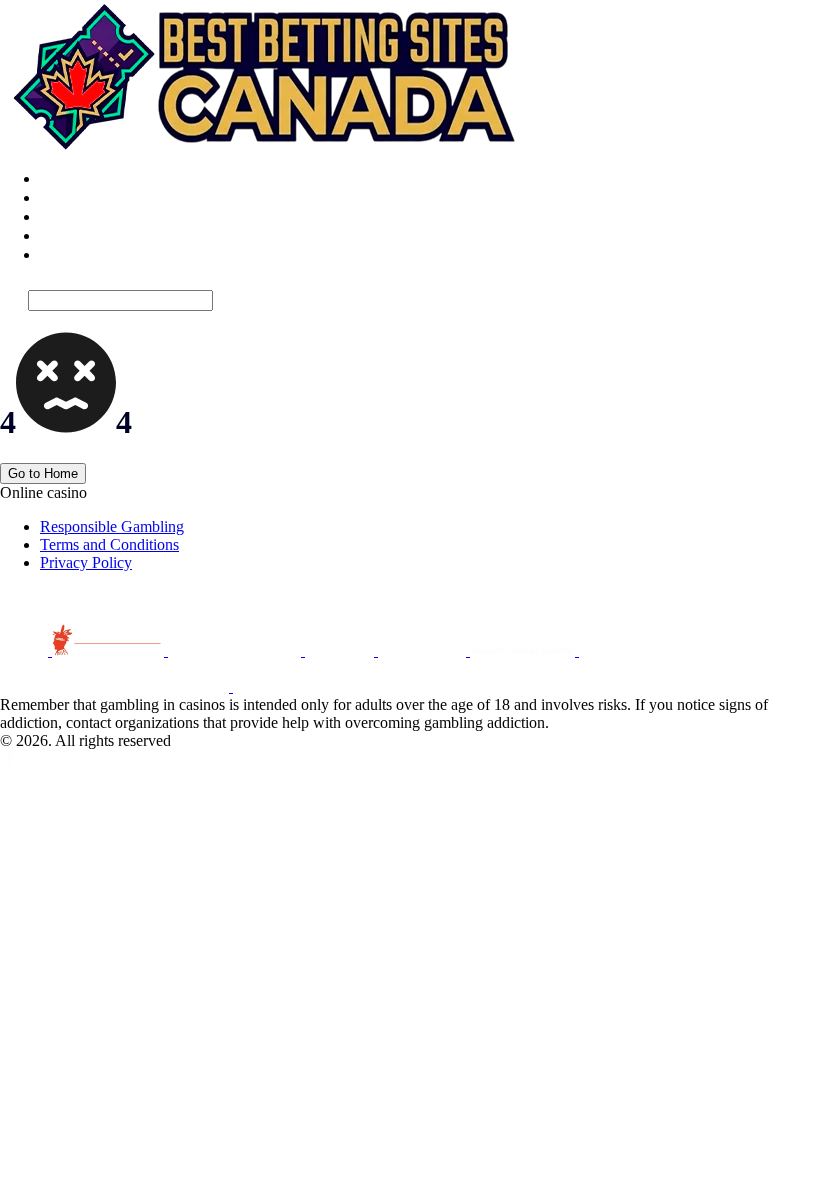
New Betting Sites (97, 254)
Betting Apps (81, 235)
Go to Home (43, 473)
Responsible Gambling (112, 526)
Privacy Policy (86, 562)
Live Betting (79, 178)
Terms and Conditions (109, 544)
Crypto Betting (87, 216)
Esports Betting (88, 197)
